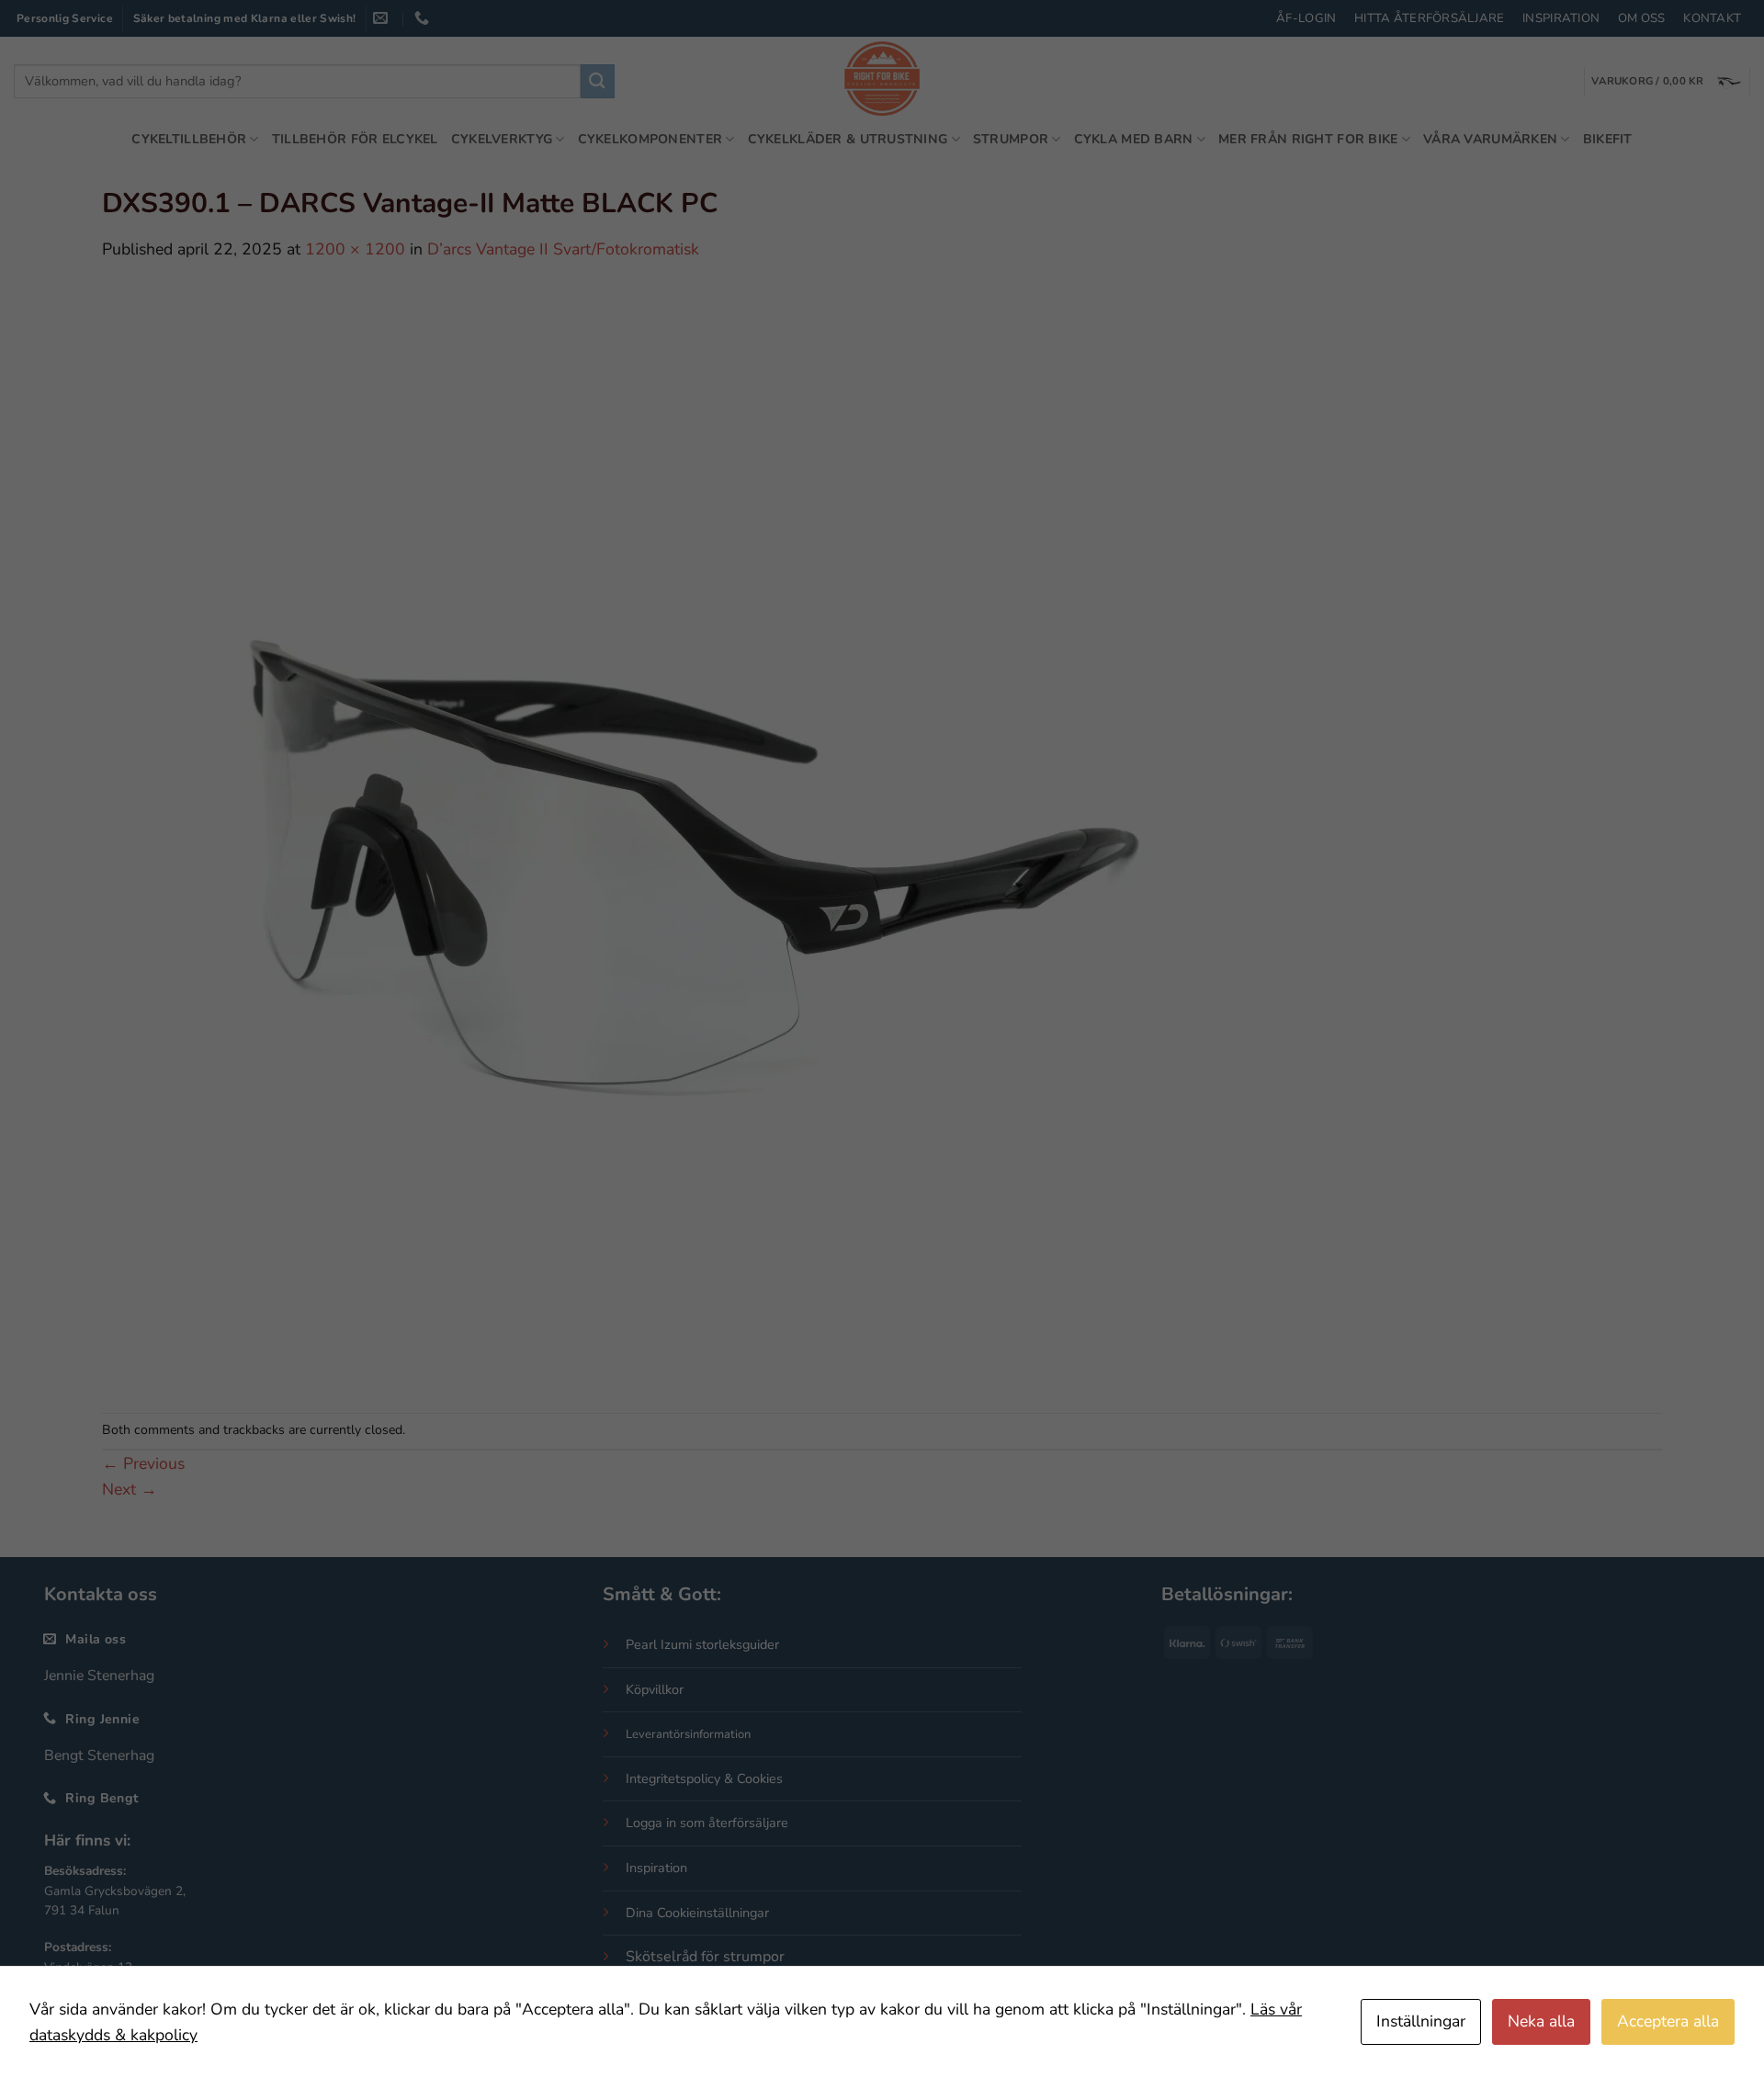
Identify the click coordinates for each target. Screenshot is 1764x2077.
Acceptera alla (1668, 2021)
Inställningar (1421, 2021)
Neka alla (1541, 2021)
